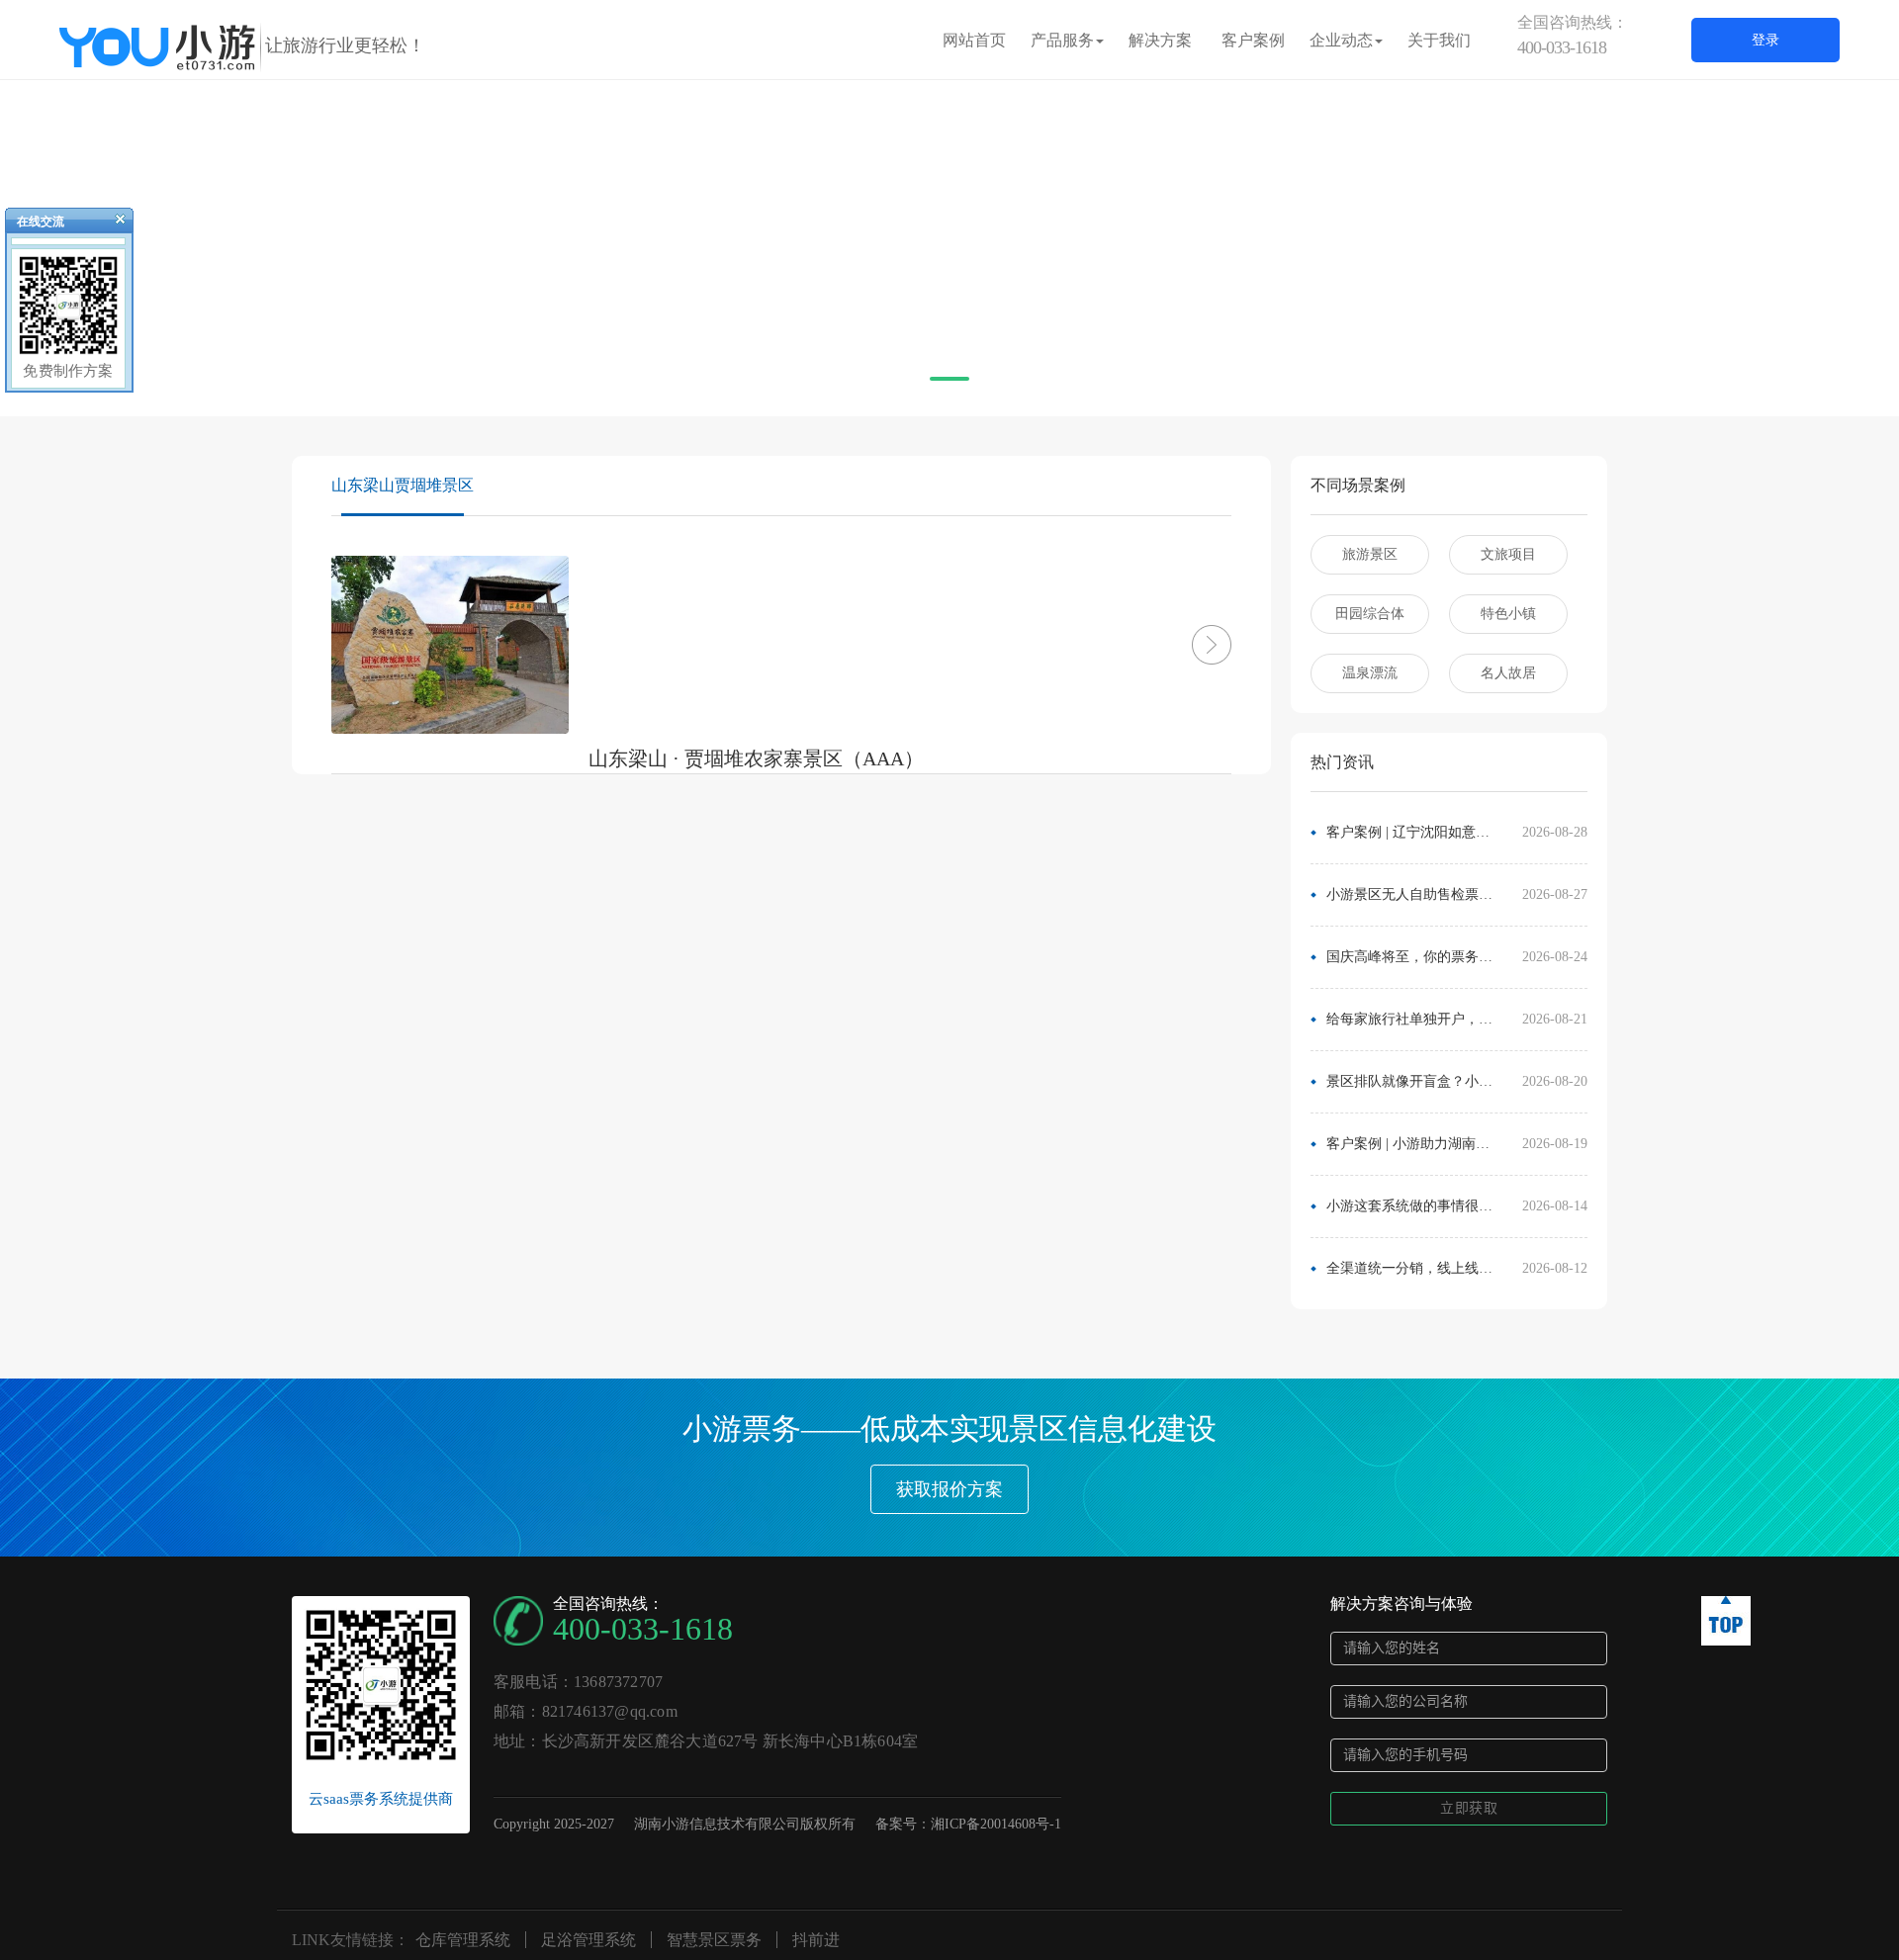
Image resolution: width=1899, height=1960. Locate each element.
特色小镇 (1508, 614)
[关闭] (112, 223)
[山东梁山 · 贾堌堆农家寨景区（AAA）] (1182, 645)
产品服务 (1062, 40)
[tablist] (949, 387)
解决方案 (1160, 40)
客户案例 (1253, 40)
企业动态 (1341, 40)
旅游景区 (1370, 554)
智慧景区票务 (714, 1940)
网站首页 (974, 40)
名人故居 (1508, 673)
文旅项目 (1508, 554)
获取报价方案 (949, 1489)
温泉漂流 (1370, 673)
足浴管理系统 (588, 1940)
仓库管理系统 (463, 1940)
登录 (1765, 40)
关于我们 (1439, 40)
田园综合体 (1370, 614)
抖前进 (816, 1940)
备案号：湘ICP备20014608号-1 (968, 1824)
